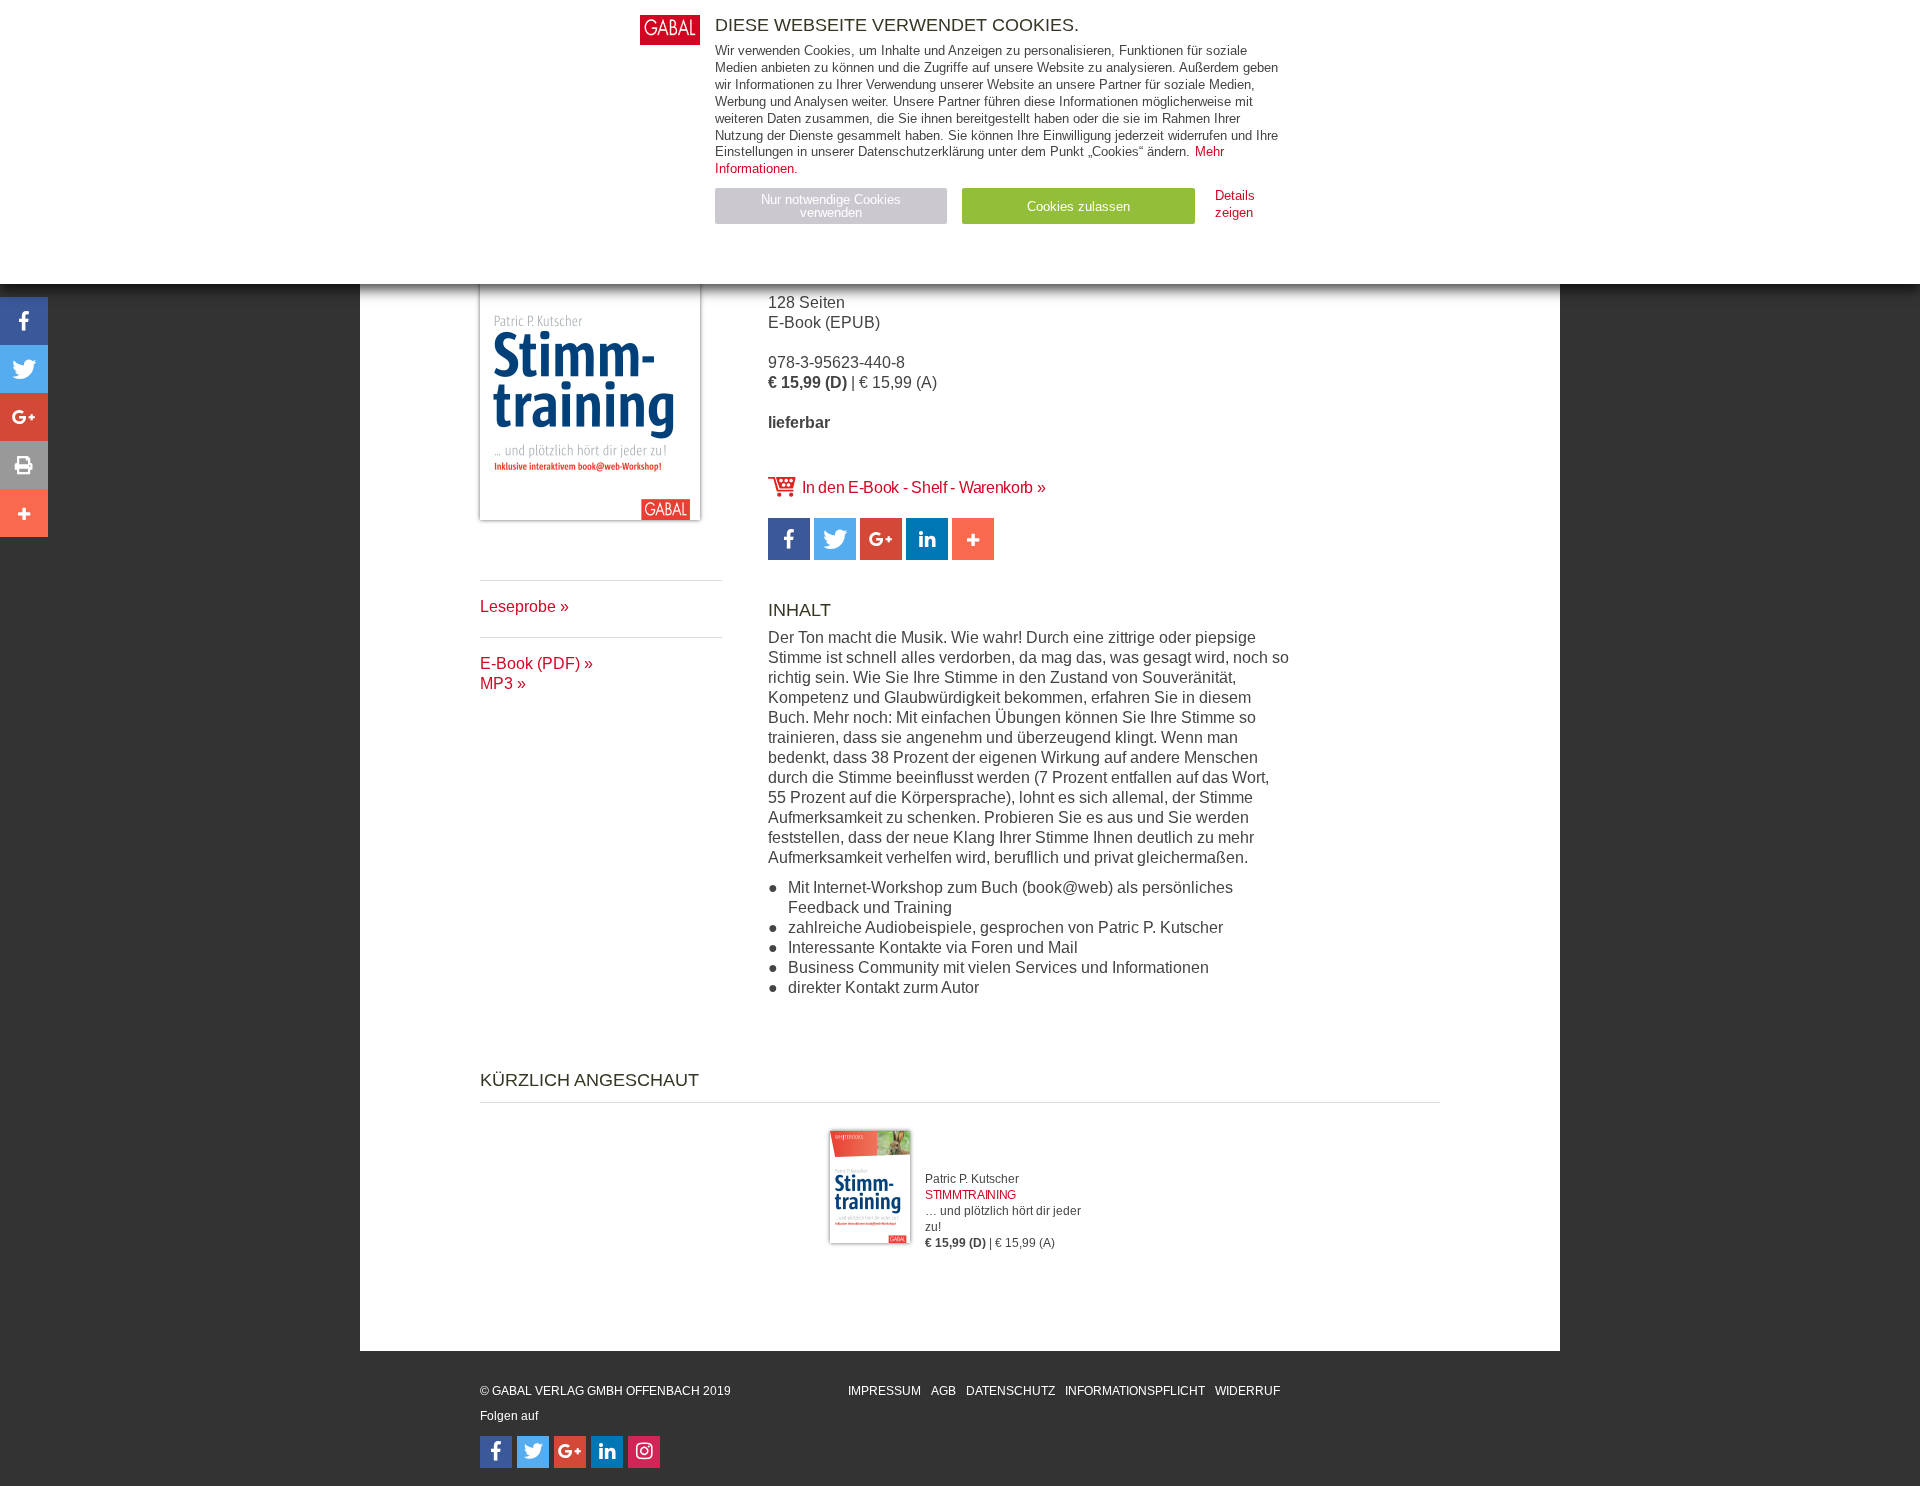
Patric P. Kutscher (972, 1179)
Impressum (884, 1391)
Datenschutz (1010, 1391)
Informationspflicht (1135, 1391)
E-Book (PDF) (530, 663)
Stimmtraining (970, 1195)
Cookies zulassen (1078, 206)
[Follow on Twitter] (533, 1452)
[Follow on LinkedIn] (607, 1452)
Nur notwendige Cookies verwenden (831, 206)
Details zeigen (1235, 204)
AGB (943, 1391)
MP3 (496, 683)
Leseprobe (518, 606)
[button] (789, 539)
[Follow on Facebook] (496, 1452)
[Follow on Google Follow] (570, 1452)
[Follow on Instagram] (644, 1452)
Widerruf (1247, 1391)
